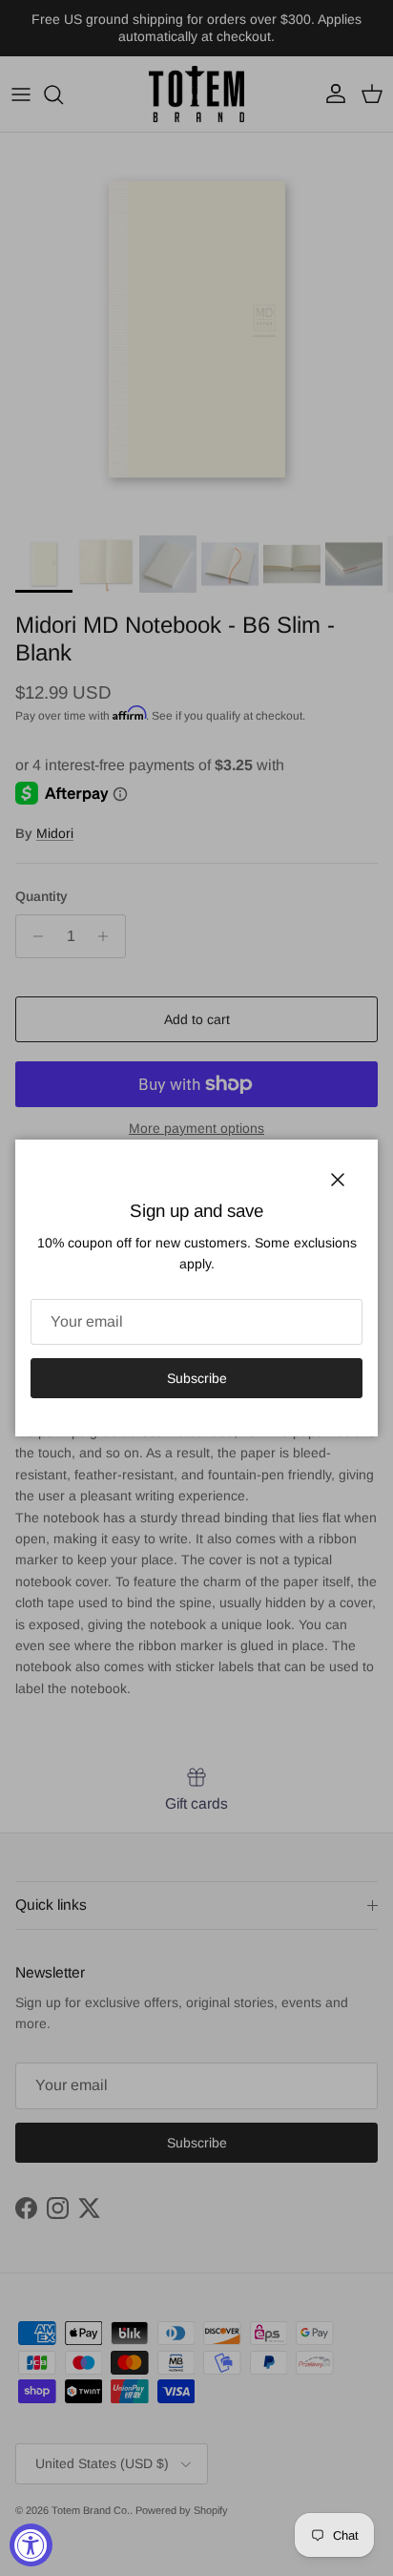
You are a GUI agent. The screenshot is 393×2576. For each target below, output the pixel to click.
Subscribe (197, 1378)
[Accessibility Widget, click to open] (31, 2545)
